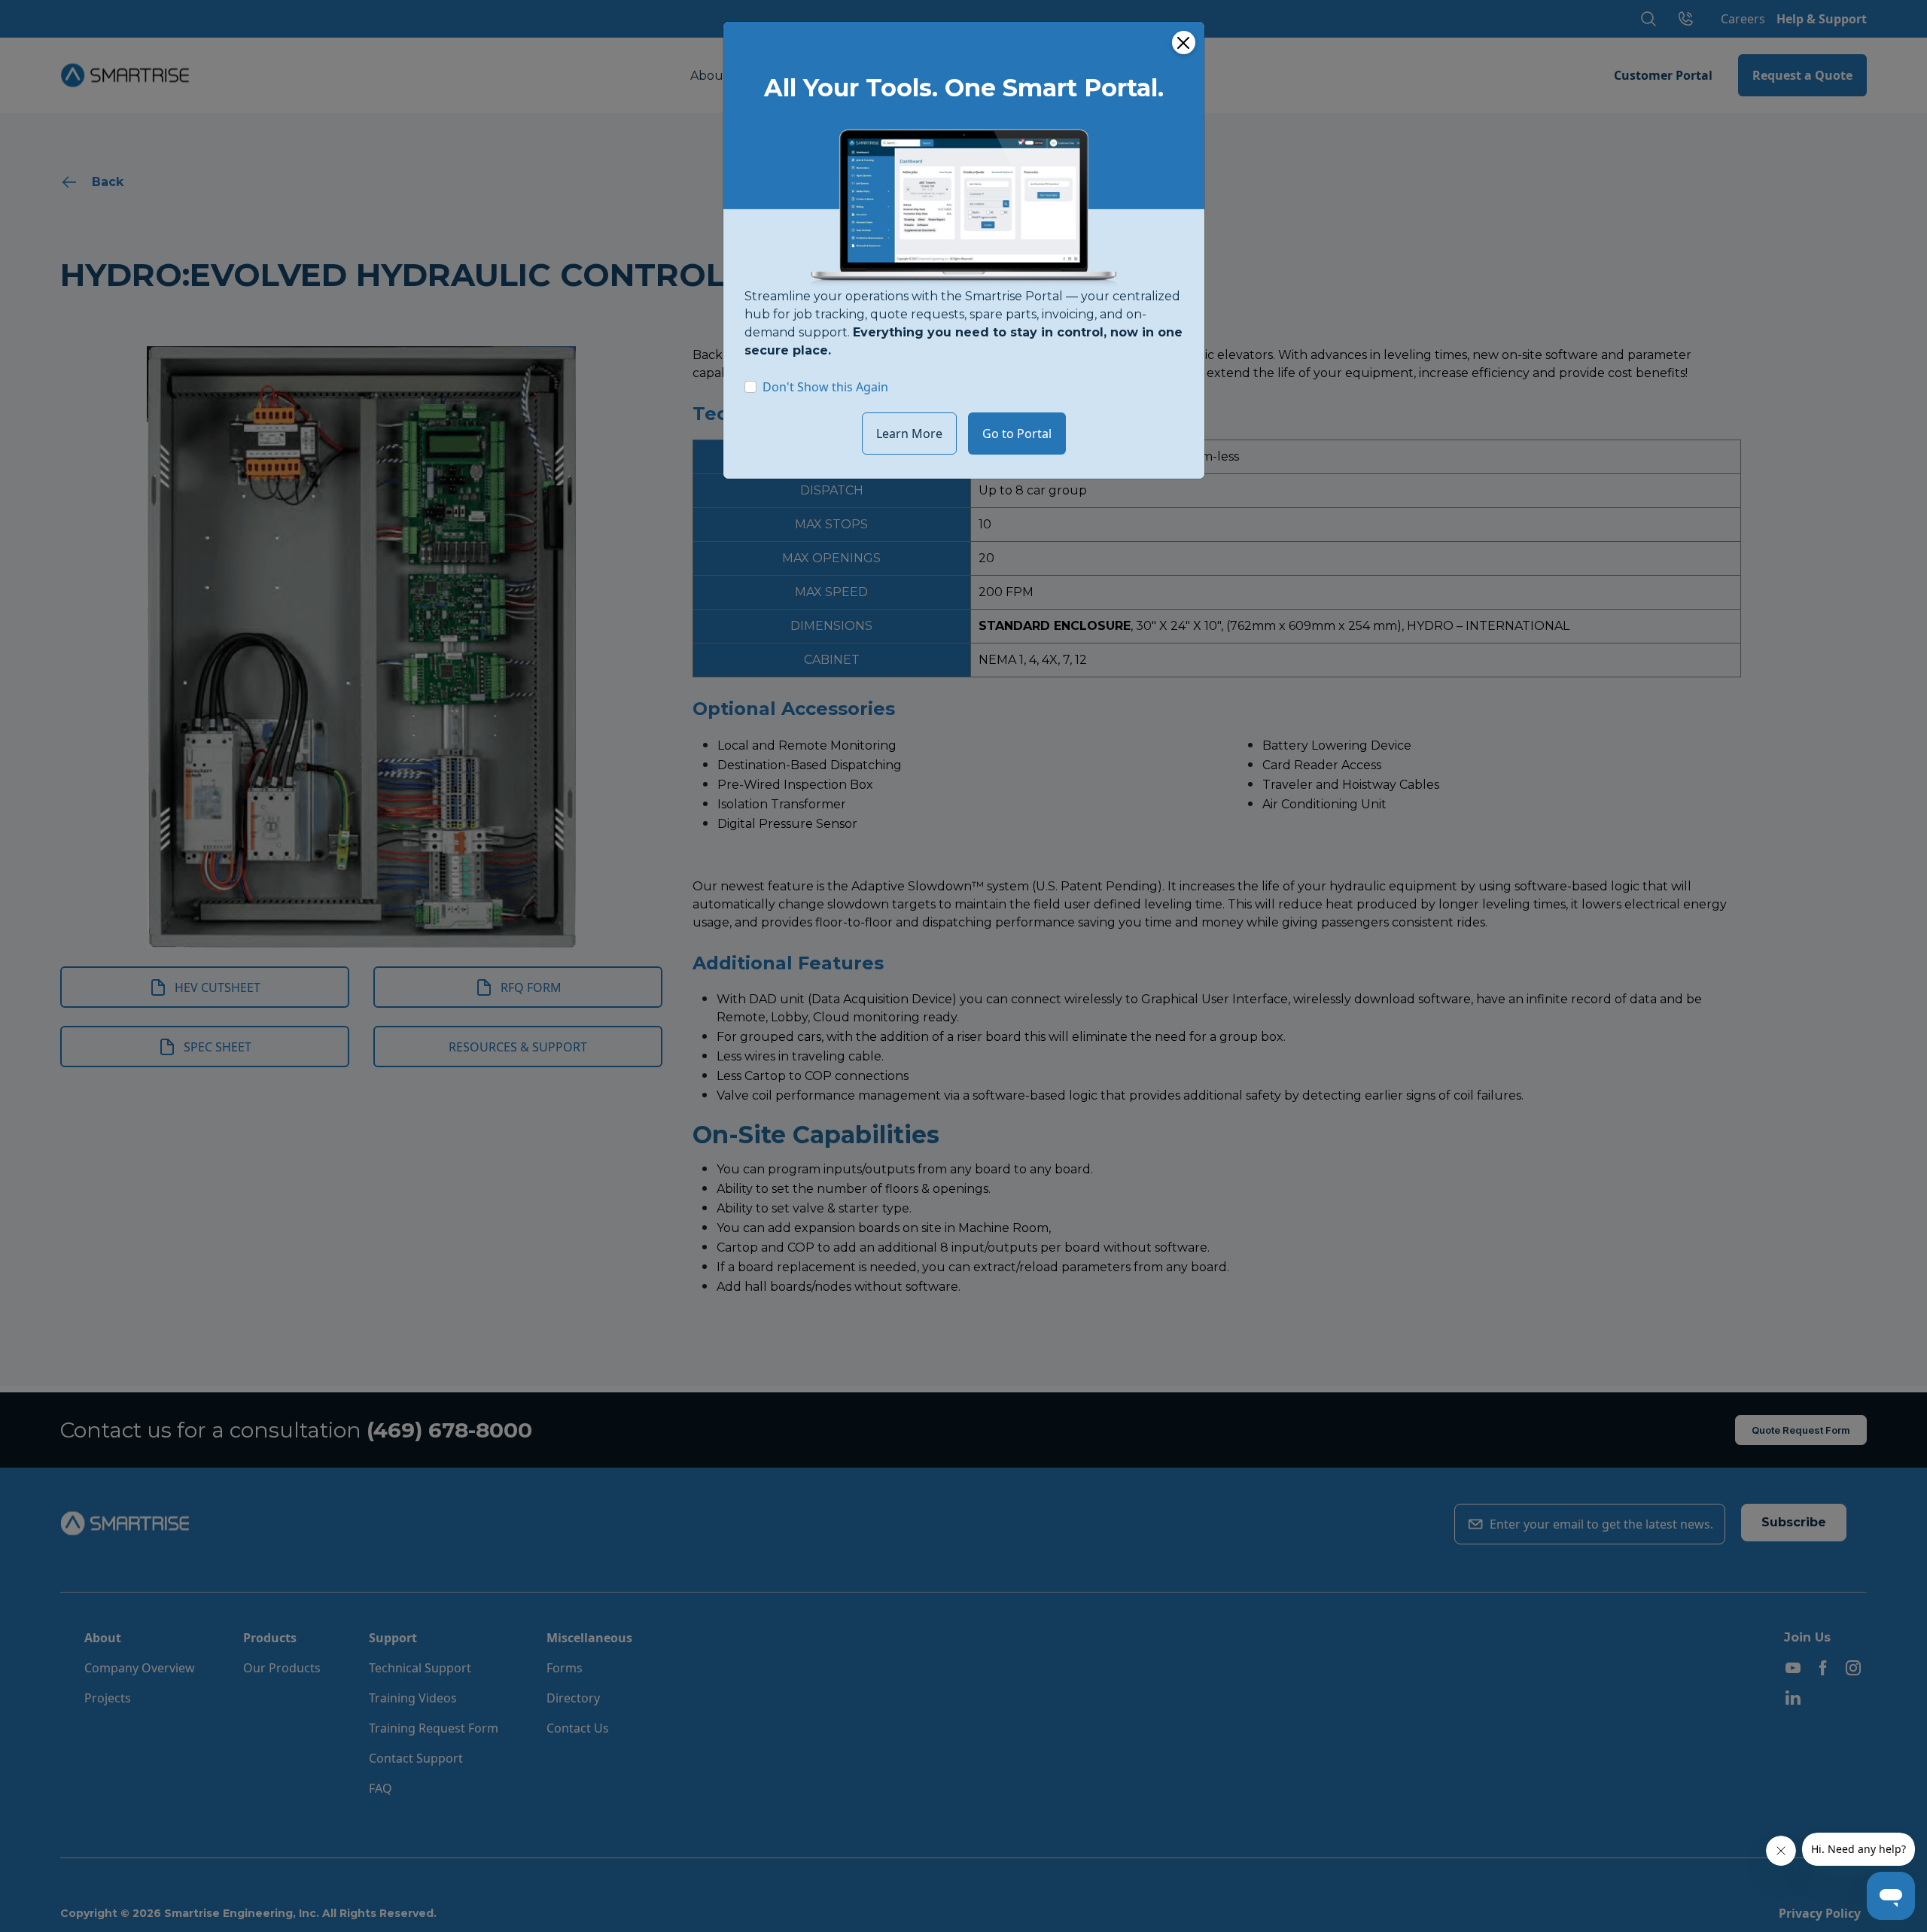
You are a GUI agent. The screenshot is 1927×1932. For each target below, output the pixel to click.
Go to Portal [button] (1017, 434)
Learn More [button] (909, 434)
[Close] (1184, 43)
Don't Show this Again (825, 387)
